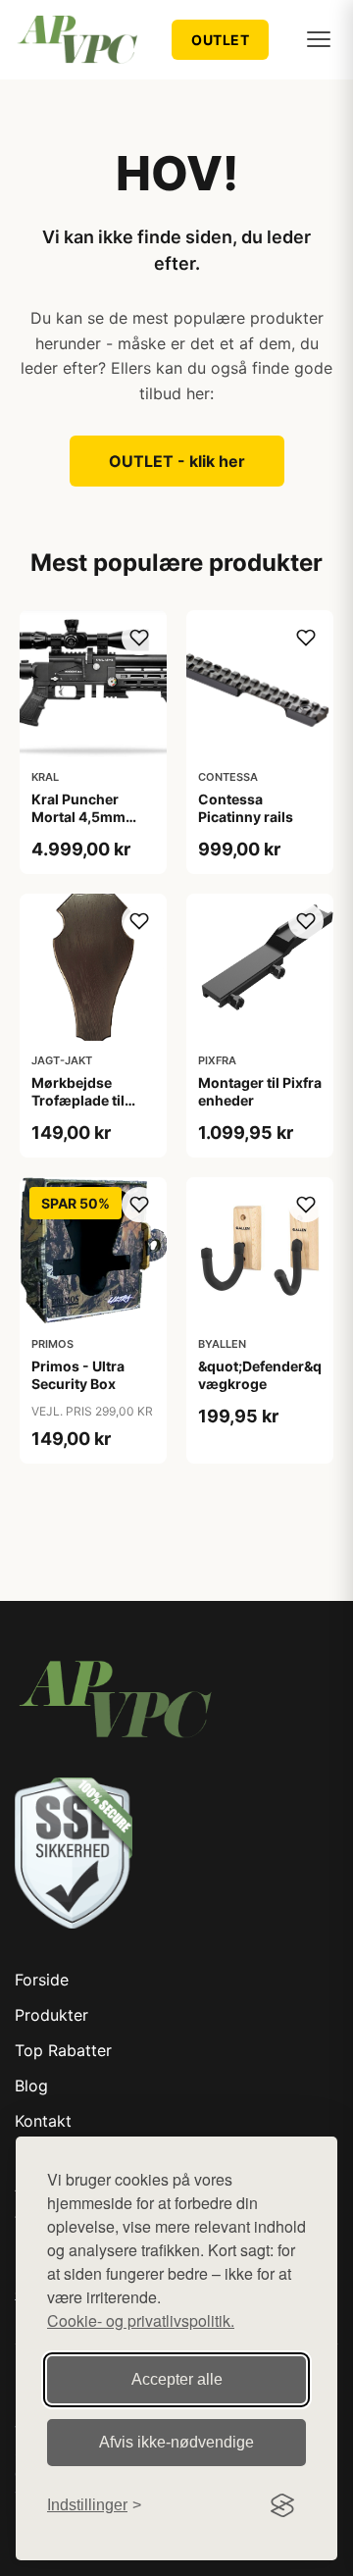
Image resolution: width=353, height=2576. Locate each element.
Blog (31, 2086)
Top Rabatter (63, 2050)
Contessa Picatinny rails (246, 808)
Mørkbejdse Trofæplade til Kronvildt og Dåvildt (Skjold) (83, 1109)
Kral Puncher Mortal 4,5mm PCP (78, 817)
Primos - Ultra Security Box (78, 1375)
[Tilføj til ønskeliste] (139, 638)
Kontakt (43, 2121)
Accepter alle (177, 2379)
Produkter (51, 2015)
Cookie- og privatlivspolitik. (141, 2320)
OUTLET (220, 40)
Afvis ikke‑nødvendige (176, 2442)
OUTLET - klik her (177, 461)
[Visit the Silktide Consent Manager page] (282, 2505)
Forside (42, 1980)
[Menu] (319, 39)
